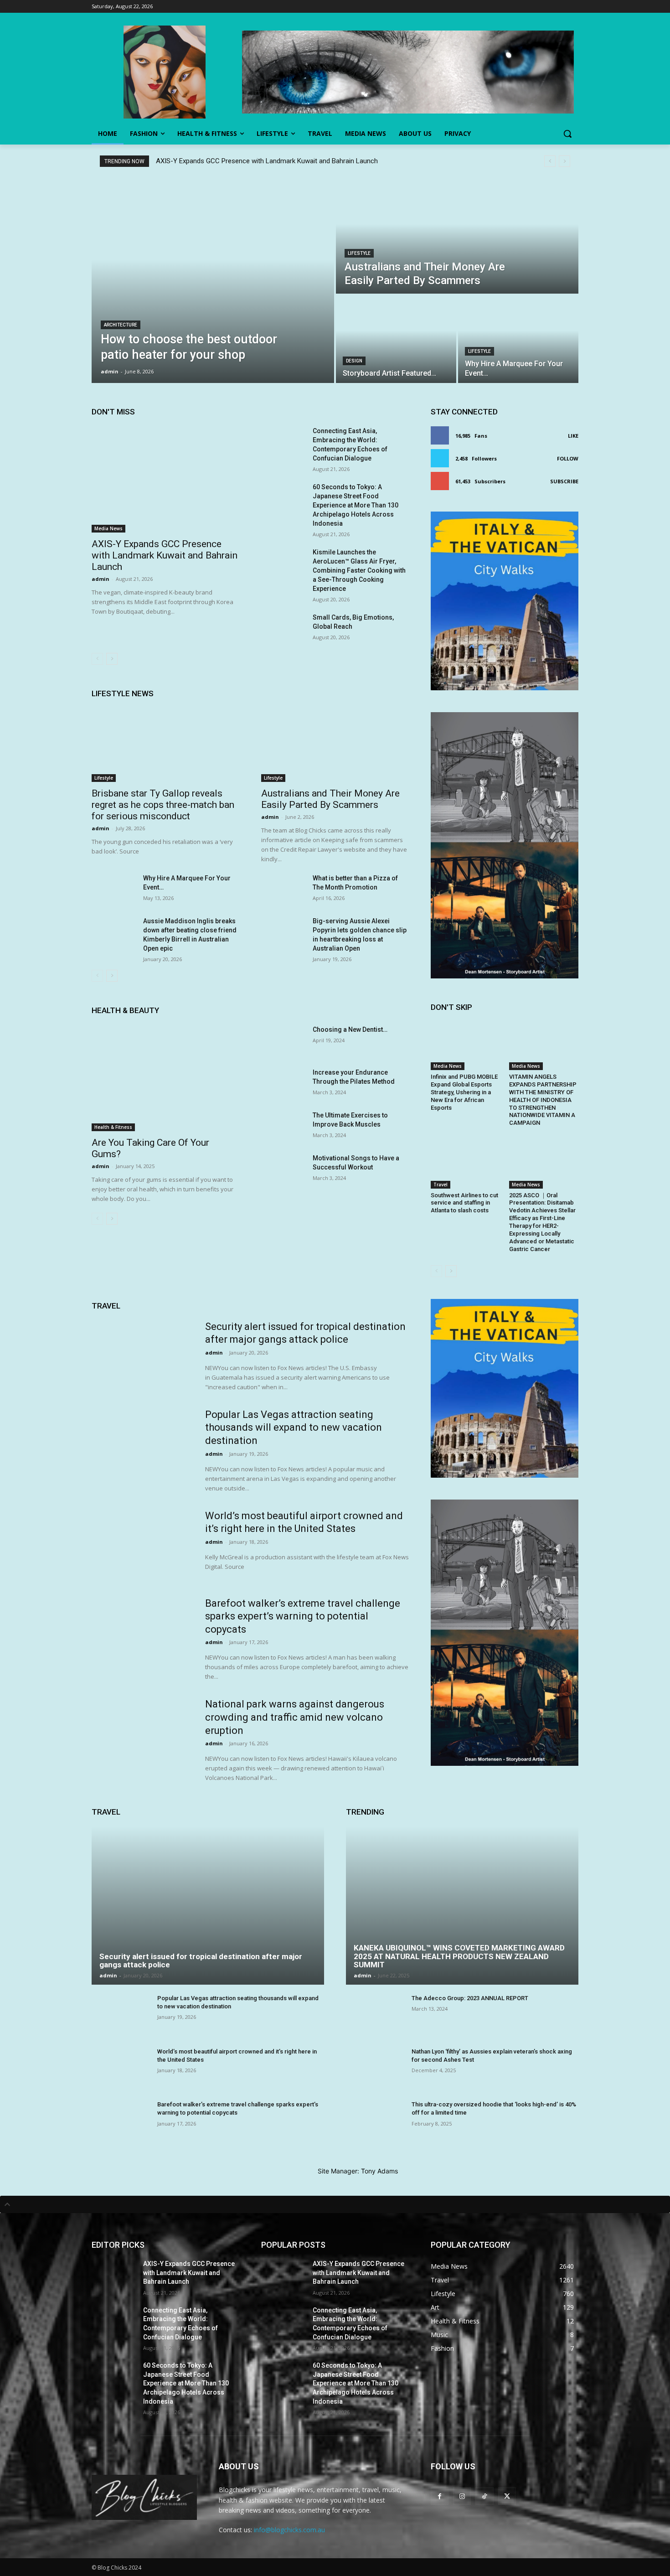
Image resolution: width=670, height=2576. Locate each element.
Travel (441, 1185)
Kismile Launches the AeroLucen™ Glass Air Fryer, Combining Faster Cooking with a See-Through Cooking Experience (359, 570)
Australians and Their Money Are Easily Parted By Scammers (330, 799)
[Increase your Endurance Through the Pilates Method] (283, 1083)
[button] (567, 134)
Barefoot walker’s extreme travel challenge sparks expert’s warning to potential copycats (303, 1616)
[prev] (550, 161)
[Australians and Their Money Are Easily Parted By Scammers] (457, 236)
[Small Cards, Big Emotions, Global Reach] (283, 628)
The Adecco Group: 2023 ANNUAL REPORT (470, 1998)
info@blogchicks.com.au (289, 2530)
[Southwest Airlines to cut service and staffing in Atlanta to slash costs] (465, 1164)
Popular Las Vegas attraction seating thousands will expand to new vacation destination (294, 1428)
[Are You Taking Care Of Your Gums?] (165, 1078)
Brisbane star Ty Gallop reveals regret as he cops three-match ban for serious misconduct (163, 805)
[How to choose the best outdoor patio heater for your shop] (213, 280)
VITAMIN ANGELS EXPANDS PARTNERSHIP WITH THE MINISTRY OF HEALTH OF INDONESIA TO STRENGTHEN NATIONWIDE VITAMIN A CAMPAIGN (543, 1100)
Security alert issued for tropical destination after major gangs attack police (201, 1961)
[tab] (335, 2204)
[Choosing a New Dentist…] (283, 1040)
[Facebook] (440, 2496)
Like (573, 436)
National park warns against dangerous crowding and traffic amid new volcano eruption (295, 1717)
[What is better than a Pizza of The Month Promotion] (283, 889)
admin (100, 579)
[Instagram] (462, 2496)
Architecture (121, 325)
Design (354, 361)
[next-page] (112, 659)
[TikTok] (484, 2496)
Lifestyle (359, 253)
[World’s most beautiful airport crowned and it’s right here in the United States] (142, 1545)
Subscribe (564, 481)
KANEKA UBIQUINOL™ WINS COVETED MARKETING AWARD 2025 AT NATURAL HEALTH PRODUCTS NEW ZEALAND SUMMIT (459, 1956)
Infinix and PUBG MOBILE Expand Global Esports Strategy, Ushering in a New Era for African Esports (464, 1092)
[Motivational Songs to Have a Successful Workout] (283, 1169)
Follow (568, 458)
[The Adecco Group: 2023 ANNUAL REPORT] (375, 2016)
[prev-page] (97, 659)
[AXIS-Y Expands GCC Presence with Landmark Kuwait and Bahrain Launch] (165, 479)
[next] (564, 161)
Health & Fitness (113, 1127)
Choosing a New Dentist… (350, 1029)
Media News (108, 528)
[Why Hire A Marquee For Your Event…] (518, 339)
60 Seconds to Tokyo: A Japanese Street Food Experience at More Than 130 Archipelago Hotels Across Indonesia (356, 505)
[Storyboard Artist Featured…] (396, 339)
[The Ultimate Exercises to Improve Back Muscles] (283, 1126)
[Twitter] (507, 2496)
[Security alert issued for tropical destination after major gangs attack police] (142, 1356)
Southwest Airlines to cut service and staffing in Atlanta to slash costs (464, 1203)
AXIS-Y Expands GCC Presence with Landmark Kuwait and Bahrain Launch (267, 161)
